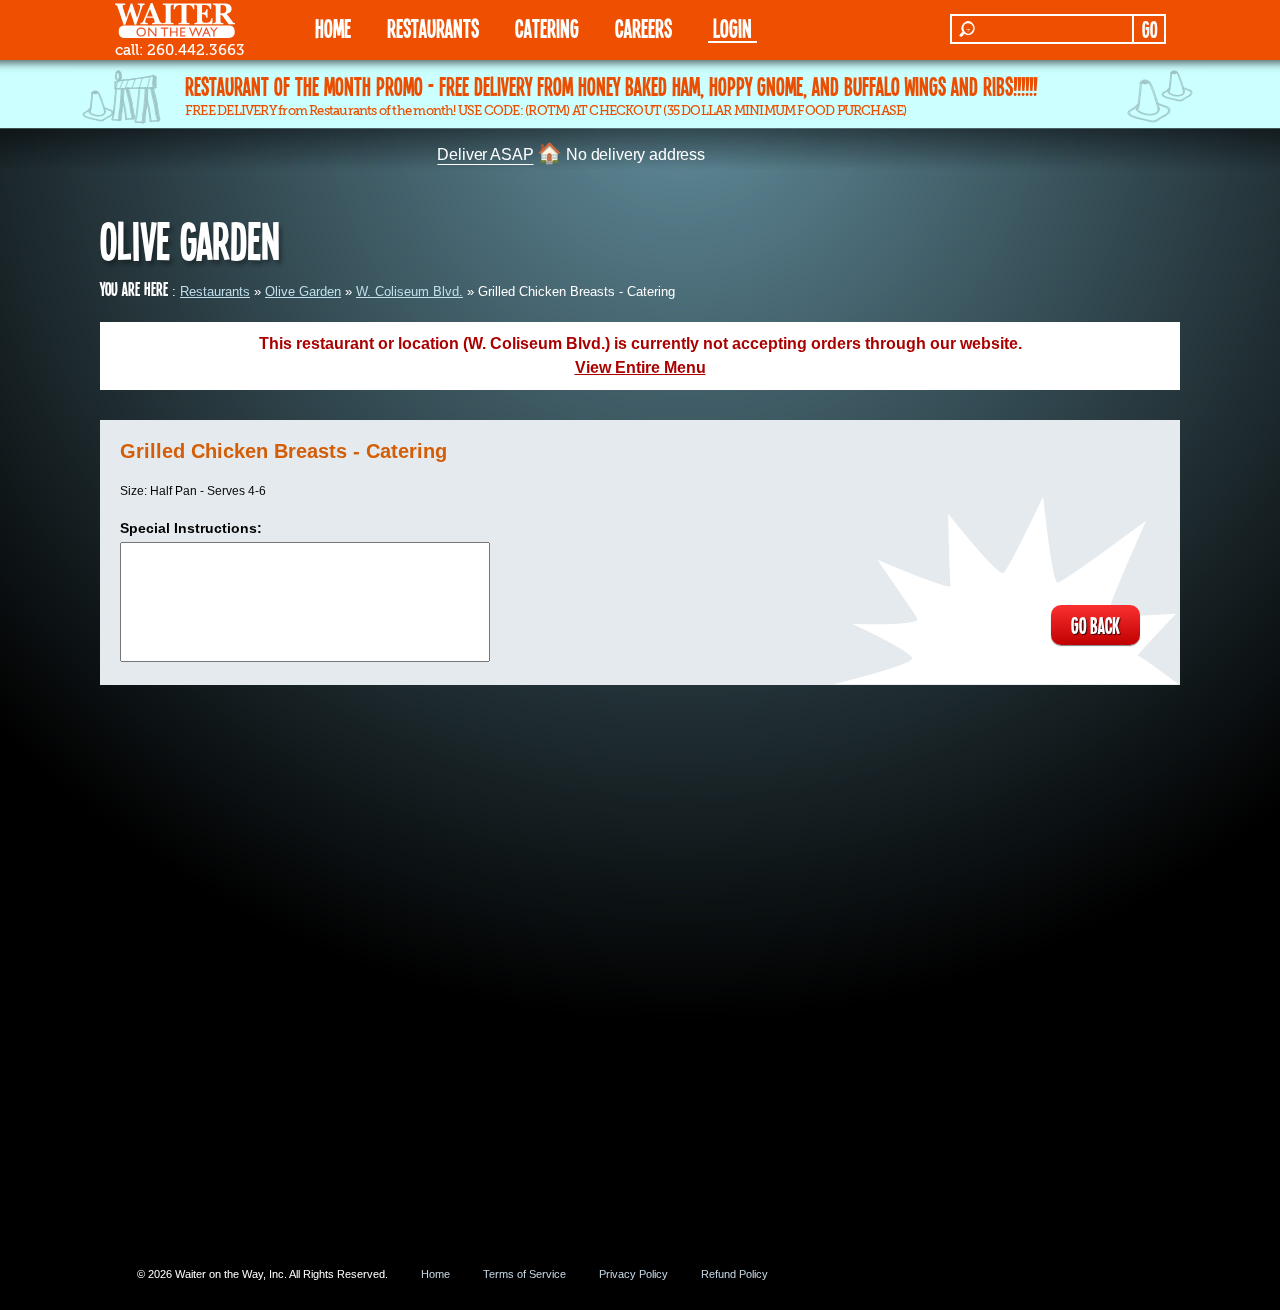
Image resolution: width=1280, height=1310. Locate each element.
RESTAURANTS (433, 27)
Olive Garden (303, 291)
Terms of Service (524, 1274)
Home (435, 1274)
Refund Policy (734, 1274)
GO (1149, 29)
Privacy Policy (633, 1274)
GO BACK (1095, 625)
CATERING (547, 27)
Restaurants (215, 291)
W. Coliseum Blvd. (409, 291)
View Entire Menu (640, 367)
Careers (643, 27)
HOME (333, 27)
